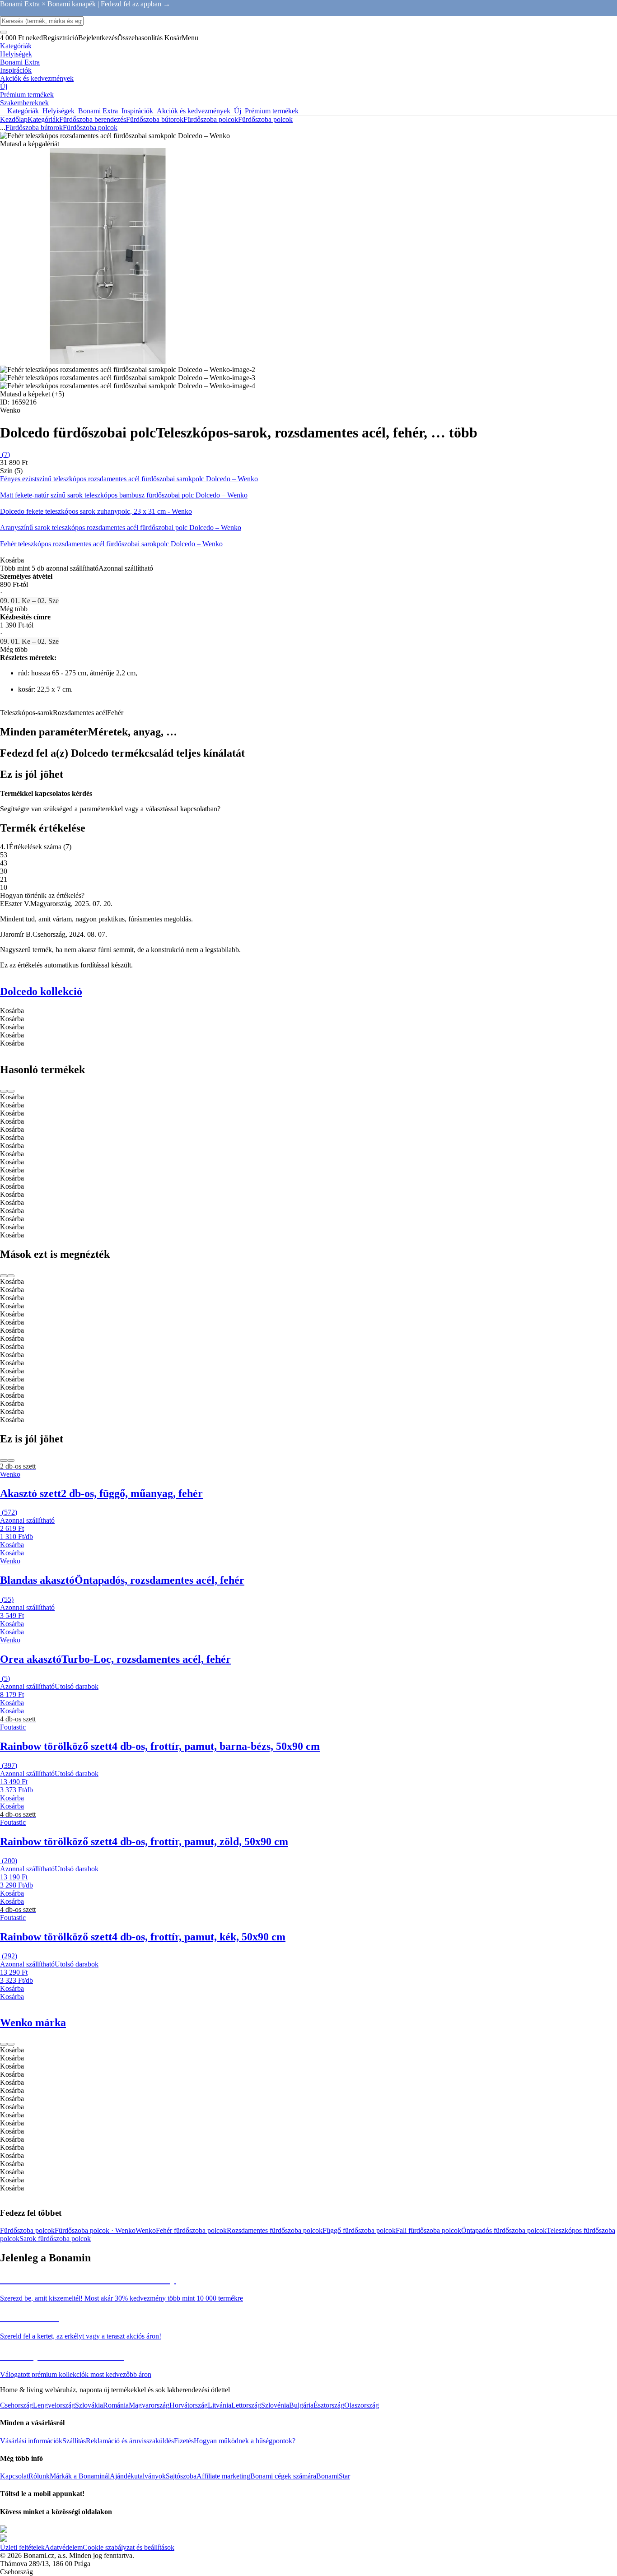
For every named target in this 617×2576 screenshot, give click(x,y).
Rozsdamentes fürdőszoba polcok (275, 2230)
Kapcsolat (14, 2476)
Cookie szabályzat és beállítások (129, 2547)
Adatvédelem (64, 2547)
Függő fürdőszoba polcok (359, 2230)
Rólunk (39, 2476)
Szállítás (74, 2441)
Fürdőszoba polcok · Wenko (95, 2230)
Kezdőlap (14, 119)
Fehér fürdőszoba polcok (191, 2230)
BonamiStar (333, 2476)
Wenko (146, 2230)
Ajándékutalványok (138, 2476)
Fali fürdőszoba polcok (428, 2230)
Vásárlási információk (31, 2441)
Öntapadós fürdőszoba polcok (504, 2230)
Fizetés (184, 2441)
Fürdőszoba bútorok (155, 119)
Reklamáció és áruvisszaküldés (130, 2441)
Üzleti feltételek (22, 2547)
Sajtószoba (181, 2476)
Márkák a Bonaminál (80, 2476)
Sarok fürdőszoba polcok (55, 2239)
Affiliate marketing (223, 2476)
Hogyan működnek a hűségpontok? (245, 2441)
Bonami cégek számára (283, 2476)
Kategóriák (43, 119)
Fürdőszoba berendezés (93, 119)
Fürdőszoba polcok (265, 119)
